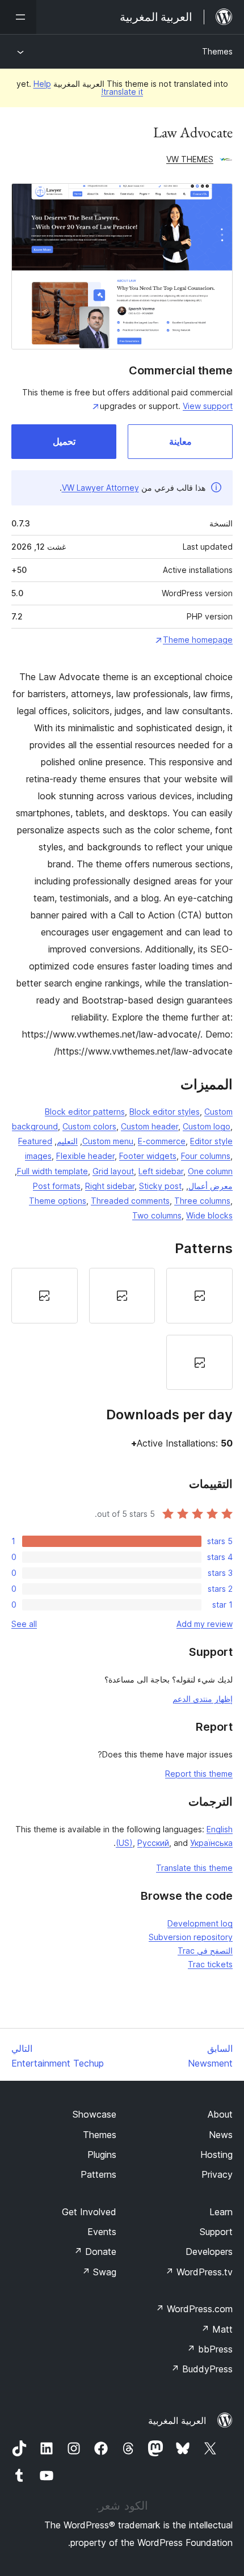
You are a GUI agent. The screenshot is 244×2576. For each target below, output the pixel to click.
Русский (153, 1843)
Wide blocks (209, 1215)
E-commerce (162, 1141)
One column (210, 1171)
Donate (95, 2252)
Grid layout (113, 1171)
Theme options (58, 1201)
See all (24, 1624)
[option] (199, 1296)
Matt (217, 2329)
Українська (211, 1843)
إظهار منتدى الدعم (203, 1699)
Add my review (205, 1624)
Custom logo (207, 1126)
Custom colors (89, 1126)
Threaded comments (130, 1201)
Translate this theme (194, 1868)
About (220, 2114)
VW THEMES (190, 159)
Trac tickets (210, 1964)
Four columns (206, 1156)
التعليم (67, 1141)
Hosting (216, 2155)
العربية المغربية (177, 2421)
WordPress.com (194, 2309)
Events (102, 2232)
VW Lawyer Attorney (100, 488)
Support (216, 2232)
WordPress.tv (199, 2272)
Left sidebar (161, 1171)
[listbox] (122, 1329)
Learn (221, 2212)
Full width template (52, 1171)
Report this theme (199, 1774)
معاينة (180, 441)
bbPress (210, 2349)
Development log (200, 1923)
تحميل (64, 441)
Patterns (98, 2174)
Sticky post (160, 1186)
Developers (209, 2252)
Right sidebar (110, 1186)
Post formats (57, 1186)
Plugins (102, 2155)
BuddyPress (202, 2369)
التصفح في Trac (205, 1951)
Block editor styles (165, 1112)
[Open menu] (18, 17)
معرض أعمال (211, 1186)
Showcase (94, 2114)
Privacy (217, 2174)
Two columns (157, 1215)
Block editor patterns (85, 1112)
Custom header (150, 1126)
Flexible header (85, 1156)
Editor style (211, 1141)
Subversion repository (191, 1937)
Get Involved (89, 2212)
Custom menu (108, 1141)
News (221, 2135)
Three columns (202, 1201)
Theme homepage (198, 640)
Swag (99, 2272)
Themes (217, 51)
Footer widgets (148, 1156)
